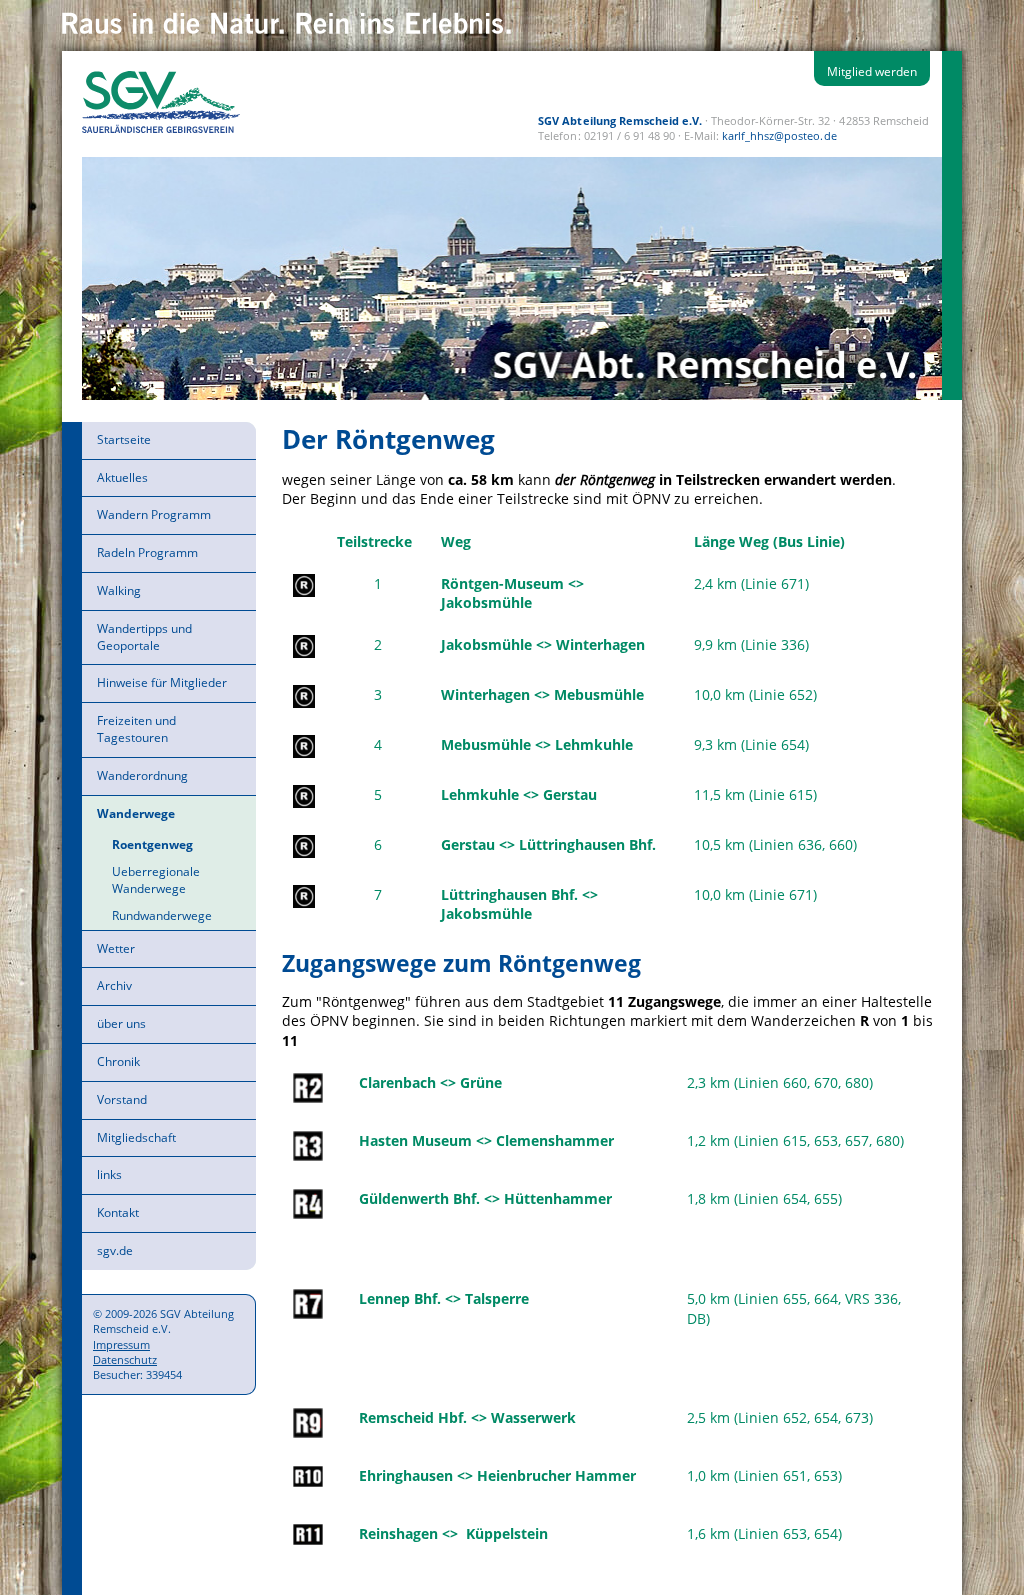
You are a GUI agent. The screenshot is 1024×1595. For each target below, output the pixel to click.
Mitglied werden (872, 71)
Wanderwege (136, 813)
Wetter (116, 948)
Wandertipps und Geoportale (144, 637)
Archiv (114, 985)
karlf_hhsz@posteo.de (779, 135)
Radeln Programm (147, 552)
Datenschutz (125, 1359)
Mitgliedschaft (136, 1137)
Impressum (121, 1344)
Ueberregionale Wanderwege (156, 880)
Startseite (124, 439)
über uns (121, 1023)
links (109, 1174)
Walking (119, 590)
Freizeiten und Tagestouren (136, 729)
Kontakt (118, 1212)
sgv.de (115, 1250)
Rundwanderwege (162, 915)
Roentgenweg (152, 844)
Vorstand (122, 1099)
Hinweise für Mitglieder (162, 682)
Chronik (118, 1061)
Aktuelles (122, 477)
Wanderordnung (142, 775)
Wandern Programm (154, 514)
